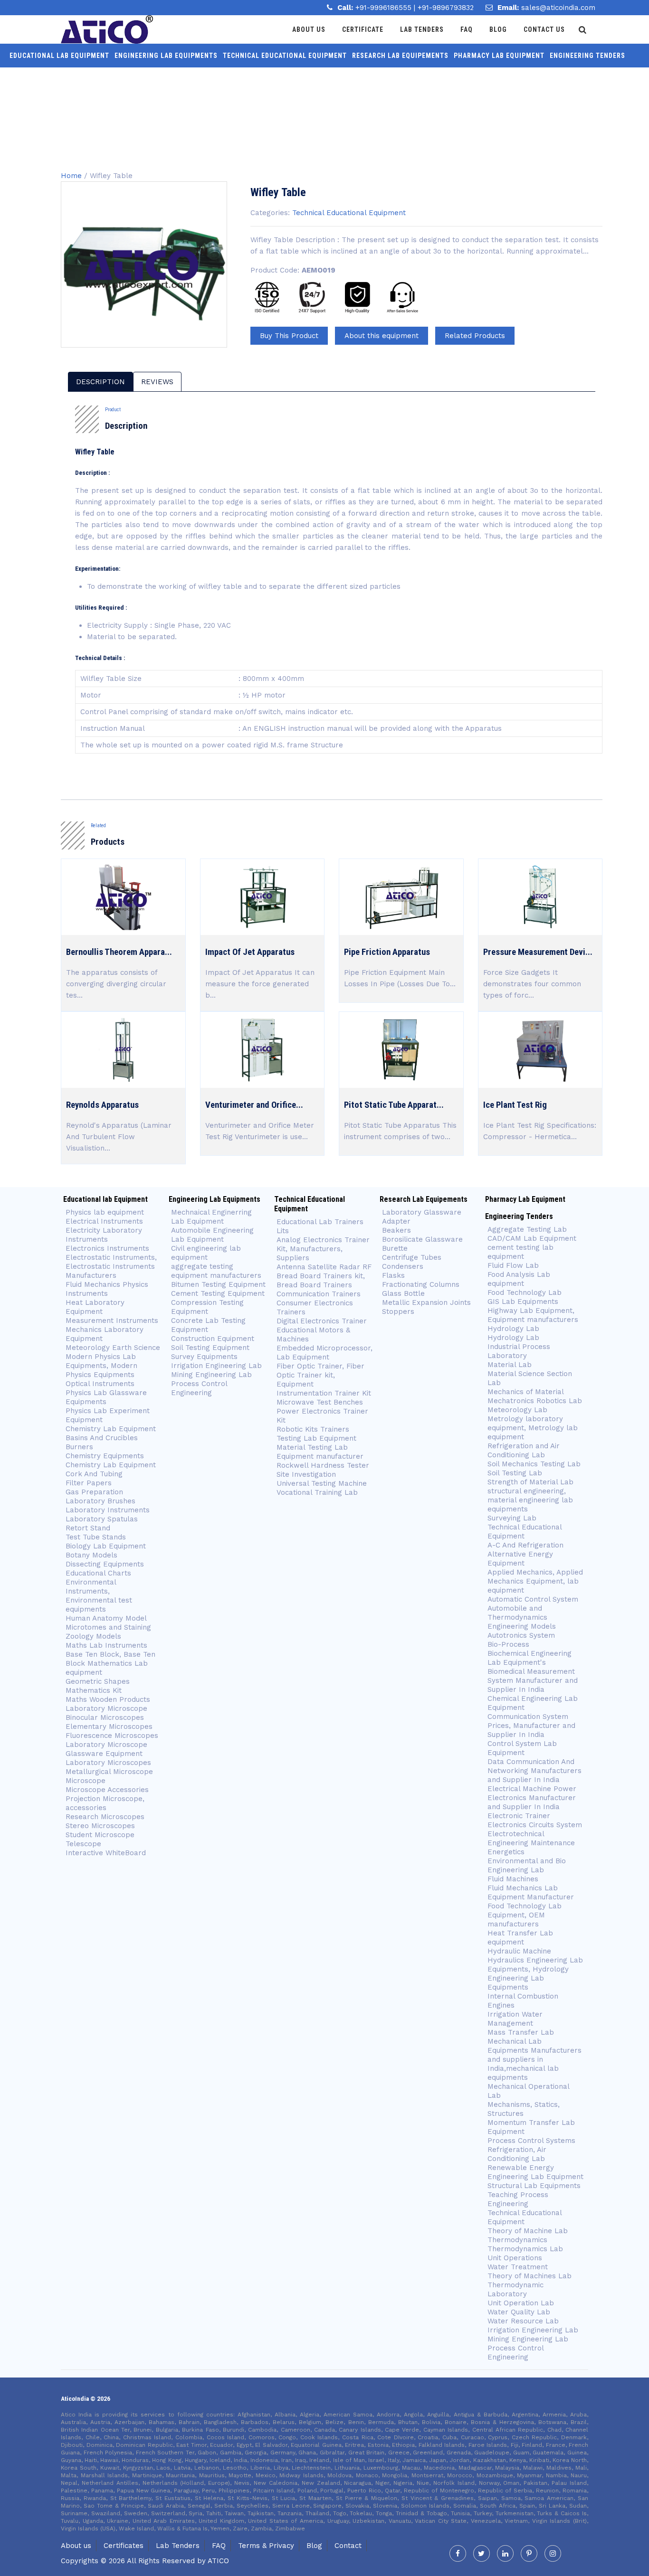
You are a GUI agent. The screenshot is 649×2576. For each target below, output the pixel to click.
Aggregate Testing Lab (527, 1229)
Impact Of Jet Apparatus (250, 952)
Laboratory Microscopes (108, 1763)
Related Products (475, 336)
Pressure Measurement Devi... (538, 952)
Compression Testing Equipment (207, 1307)
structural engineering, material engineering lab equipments (530, 1500)
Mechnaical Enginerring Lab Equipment (211, 1217)
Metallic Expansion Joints (426, 1302)
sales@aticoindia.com (558, 8)
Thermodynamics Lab (525, 2249)
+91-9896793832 (446, 8)
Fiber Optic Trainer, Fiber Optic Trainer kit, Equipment (320, 1375)
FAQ (219, 2546)
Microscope (86, 1781)
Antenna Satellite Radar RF (324, 1267)
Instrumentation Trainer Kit (324, 1393)
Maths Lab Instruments (106, 1645)
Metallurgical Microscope (109, 1772)
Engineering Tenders (587, 56)
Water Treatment (518, 2267)
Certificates (124, 2546)
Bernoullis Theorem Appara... (119, 952)
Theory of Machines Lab (530, 2276)
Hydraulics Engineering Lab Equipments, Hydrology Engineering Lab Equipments (535, 1974)
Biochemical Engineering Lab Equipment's (530, 1658)
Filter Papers (89, 1483)
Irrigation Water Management (515, 2019)
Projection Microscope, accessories (105, 1803)
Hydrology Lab (513, 1329)
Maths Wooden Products (108, 1699)
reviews (157, 382)
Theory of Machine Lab (528, 2231)
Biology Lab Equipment (106, 1546)
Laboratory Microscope (106, 1708)
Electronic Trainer (519, 1816)
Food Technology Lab (525, 1293)
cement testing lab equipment (520, 1252)
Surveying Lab (512, 1518)
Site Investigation (306, 1474)
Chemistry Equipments (105, 1456)
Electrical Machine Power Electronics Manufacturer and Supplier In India (532, 1798)
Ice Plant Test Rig (515, 1105)
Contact (348, 2546)
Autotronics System (521, 1635)
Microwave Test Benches (320, 1402)
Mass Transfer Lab (521, 2032)
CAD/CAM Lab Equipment (532, 1238)
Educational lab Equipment (59, 56)
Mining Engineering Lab (211, 1375)
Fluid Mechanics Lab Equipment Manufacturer (531, 1892)
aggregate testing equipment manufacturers (216, 1271)
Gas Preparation (94, 1492)
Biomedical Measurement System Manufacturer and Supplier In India (533, 1680)
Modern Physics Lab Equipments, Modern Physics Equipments (101, 1366)
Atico (218, 2561)
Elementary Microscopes (110, 1727)
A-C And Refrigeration (525, 1545)
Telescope (83, 1844)
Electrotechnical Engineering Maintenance (531, 1838)
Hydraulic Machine (519, 1951)
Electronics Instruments (107, 1248)
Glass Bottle (403, 1293)
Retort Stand (88, 1528)
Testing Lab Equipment (316, 1438)
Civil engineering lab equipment (206, 1253)
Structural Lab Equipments (534, 2186)
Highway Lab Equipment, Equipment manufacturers (533, 1315)
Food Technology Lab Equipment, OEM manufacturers (525, 1915)
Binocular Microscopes (105, 1717)
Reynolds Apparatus (102, 1105)
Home (71, 176)
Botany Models (91, 1555)
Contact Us (544, 29)
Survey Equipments (204, 1357)
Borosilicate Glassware (422, 1239)
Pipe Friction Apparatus (387, 952)
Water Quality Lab (519, 2312)
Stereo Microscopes (100, 1826)
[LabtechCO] (107, 29)
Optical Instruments (100, 1384)
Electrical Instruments (104, 1221)
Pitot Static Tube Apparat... (394, 1105)
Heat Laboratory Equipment (95, 1307)
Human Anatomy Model (106, 1618)
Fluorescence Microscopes (112, 1736)
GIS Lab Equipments (523, 1302)
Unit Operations (515, 2258)
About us (76, 2546)
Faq (467, 29)
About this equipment (382, 336)
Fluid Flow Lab (513, 1265)
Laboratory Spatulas (102, 1519)
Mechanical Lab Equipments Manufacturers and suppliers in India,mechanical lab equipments (534, 2059)
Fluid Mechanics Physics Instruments (107, 1289)
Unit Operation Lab (521, 2303)
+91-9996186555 (385, 8)
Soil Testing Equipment (210, 1348)
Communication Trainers (319, 1294)
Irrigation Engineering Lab (216, 1366)
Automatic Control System (533, 1599)
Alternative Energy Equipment (520, 1559)
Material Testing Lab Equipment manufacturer (320, 1452)
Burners (79, 1447)
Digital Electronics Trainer (322, 1321)
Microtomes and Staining (108, 1627)
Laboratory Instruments (108, 1510)
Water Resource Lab (523, 2321)
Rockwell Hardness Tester (323, 1465)
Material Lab (510, 1365)
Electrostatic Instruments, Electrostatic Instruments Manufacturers (111, 1266)
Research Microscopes (105, 1817)
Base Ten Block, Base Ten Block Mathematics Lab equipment (110, 1663)
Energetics (506, 1852)
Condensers (403, 1266)
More (318, 79)
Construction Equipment (213, 1339)
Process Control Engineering (199, 1388)
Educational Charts (98, 1573)
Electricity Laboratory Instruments (104, 1235)
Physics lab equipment (105, 1212)
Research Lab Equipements (400, 56)
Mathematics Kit (94, 1690)
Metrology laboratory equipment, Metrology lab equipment (533, 1428)
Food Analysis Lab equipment (519, 1279)
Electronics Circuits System (535, 1825)
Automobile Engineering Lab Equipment (212, 1235)
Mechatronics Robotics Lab (535, 1401)
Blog (498, 29)
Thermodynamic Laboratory (515, 2289)
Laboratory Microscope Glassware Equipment (106, 1749)
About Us (309, 29)
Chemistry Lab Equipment (111, 1429)
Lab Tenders (422, 29)
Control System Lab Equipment (522, 1748)
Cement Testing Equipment (218, 1293)
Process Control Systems (531, 2141)
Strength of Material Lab (530, 1482)
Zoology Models (93, 1636)
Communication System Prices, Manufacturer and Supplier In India (531, 1726)
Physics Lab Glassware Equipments (106, 1397)
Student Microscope (100, 1835)
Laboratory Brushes (100, 1501)
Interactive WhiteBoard (106, 1853)
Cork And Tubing (94, 1474)
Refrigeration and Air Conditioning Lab (524, 1450)
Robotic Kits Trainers (313, 1429)
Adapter (396, 1221)
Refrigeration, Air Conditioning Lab (517, 2154)
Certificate (363, 29)
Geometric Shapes (98, 1681)
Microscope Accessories (107, 1790)
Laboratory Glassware (422, 1212)
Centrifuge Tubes (412, 1257)
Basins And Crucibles (102, 1438)
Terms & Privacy (266, 2546)
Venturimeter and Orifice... (254, 1105)
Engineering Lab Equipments (166, 56)
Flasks (393, 1275)
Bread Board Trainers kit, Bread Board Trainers (321, 1280)
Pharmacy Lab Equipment (499, 56)
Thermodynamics (517, 2240)
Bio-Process (508, 1644)
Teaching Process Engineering (518, 2199)
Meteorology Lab (517, 1410)
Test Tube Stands (96, 1537)
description (100, 382)
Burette (395, 1248)
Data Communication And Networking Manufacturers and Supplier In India (534, 1771)
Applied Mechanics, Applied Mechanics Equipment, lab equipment (535, 1581)
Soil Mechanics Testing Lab (534, 1464)
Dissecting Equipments (105, 1564)
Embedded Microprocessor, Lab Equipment (324, 1353)
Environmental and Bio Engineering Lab (527, 1865)
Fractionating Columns (421, 1284)
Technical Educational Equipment (285, 56)
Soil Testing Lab (515, 1473)
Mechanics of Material (526, 1392)
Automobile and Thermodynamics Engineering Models (522, 1617)
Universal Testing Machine (322, 1483)
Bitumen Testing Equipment (218, 1284)
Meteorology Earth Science (113, 1348)
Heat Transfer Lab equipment (520, 1938)
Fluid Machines (513, 1879)
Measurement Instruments (112, 1321)
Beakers (396, 1230)
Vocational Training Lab (317, 1492)
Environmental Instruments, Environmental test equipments (99, 1596)
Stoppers (398, 1312)
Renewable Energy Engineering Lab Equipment (535, 2172)
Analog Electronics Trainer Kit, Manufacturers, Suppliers (323, 1249)
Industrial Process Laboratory (519, 1351)
